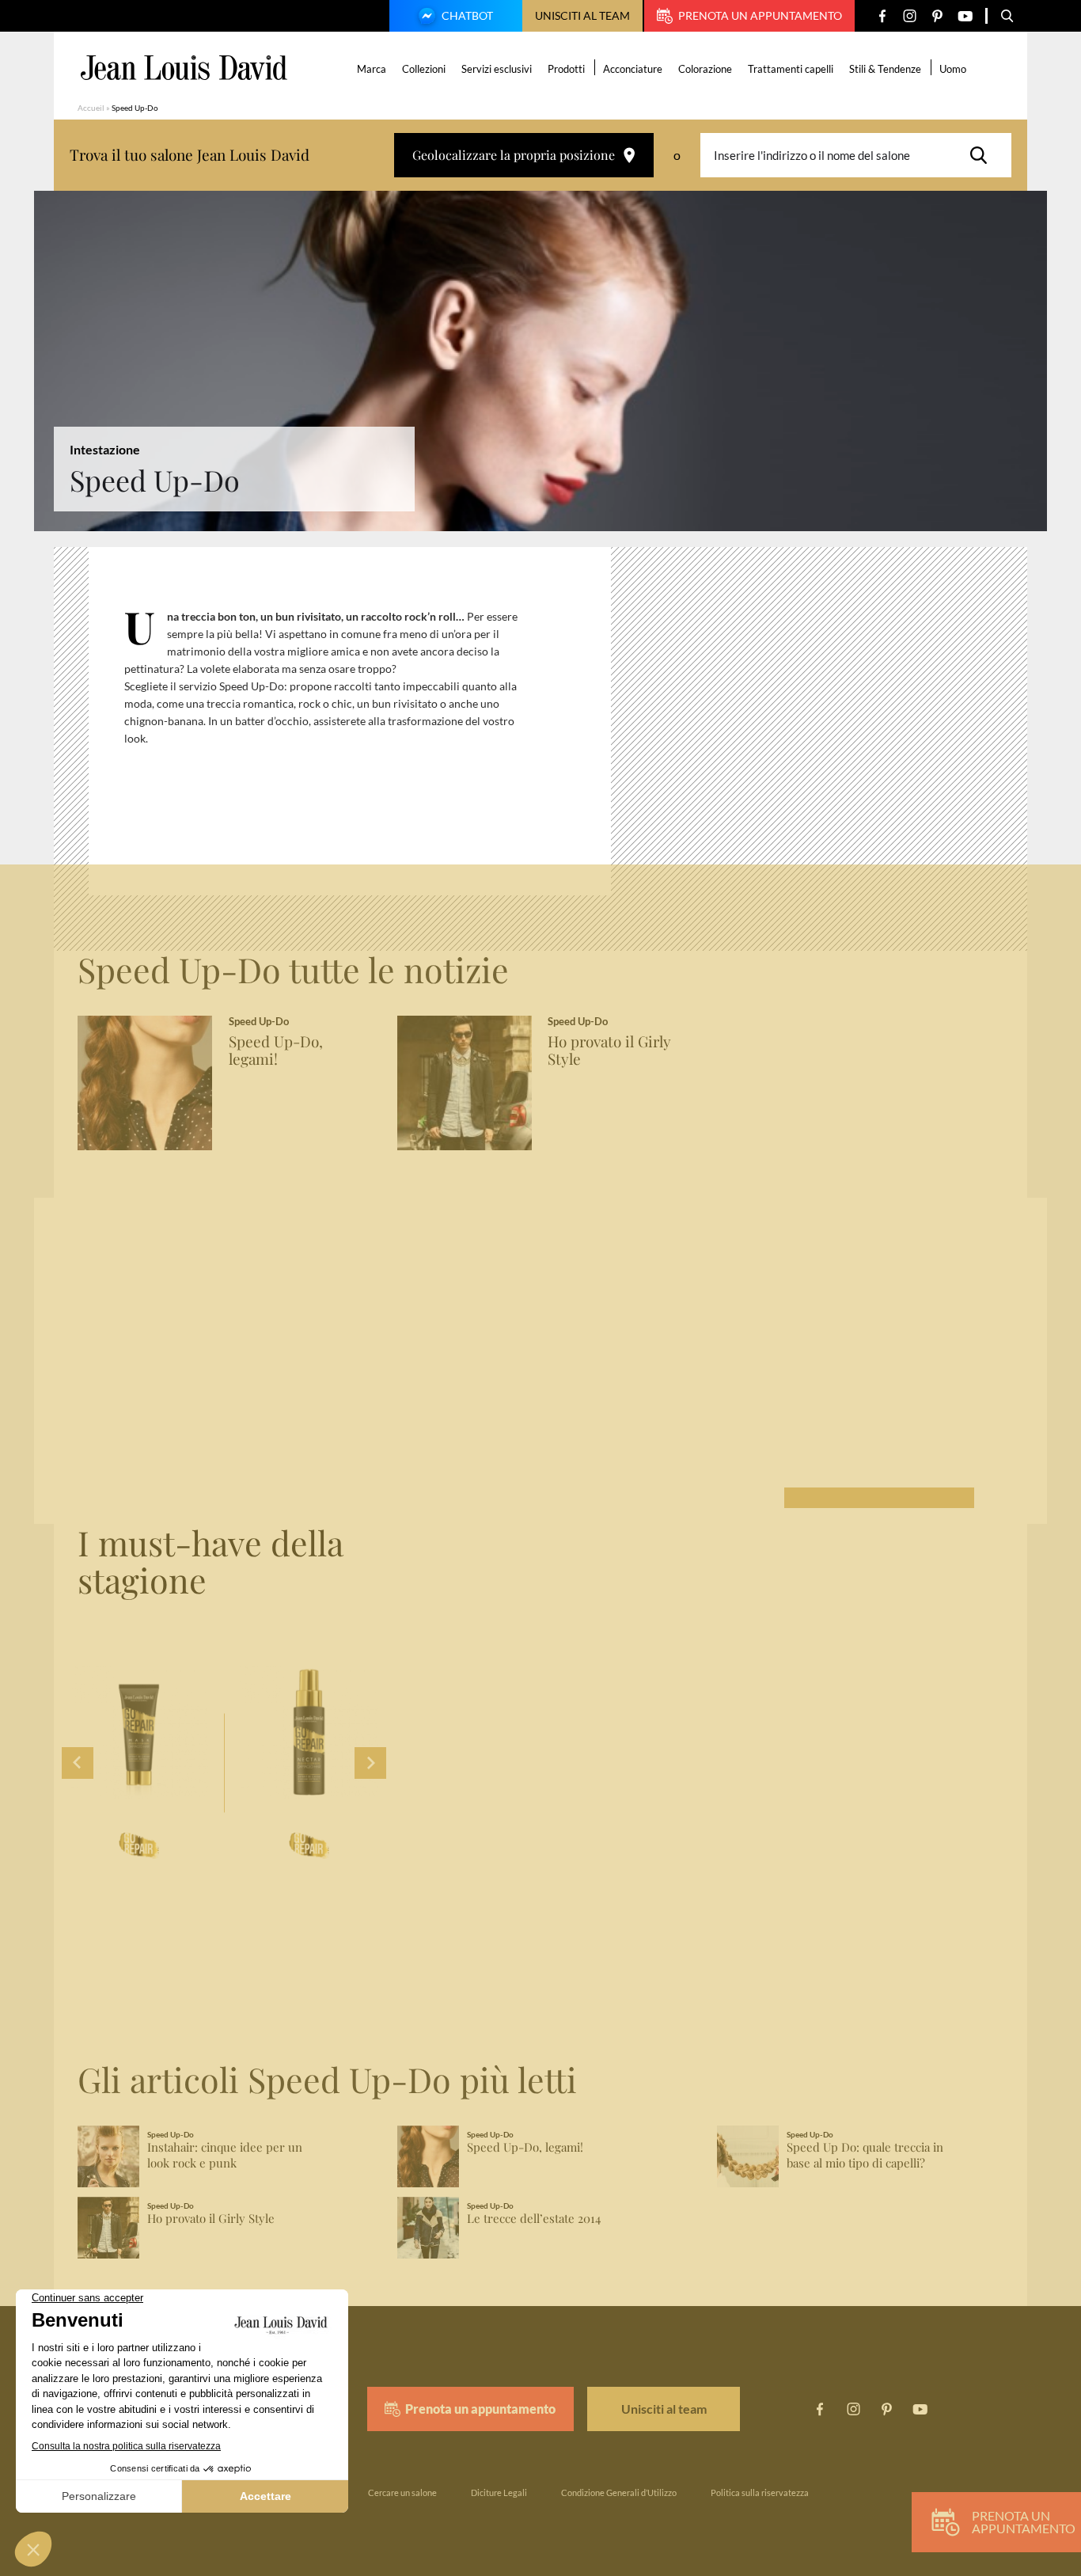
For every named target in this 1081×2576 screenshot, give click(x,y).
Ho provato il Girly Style (609, 1051)
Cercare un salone (402, 2492)
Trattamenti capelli (791, 69)
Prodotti (566, 69)
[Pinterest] (937, 16)
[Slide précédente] (78, 1763)
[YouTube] (965, 16)
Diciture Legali (499, 2492)
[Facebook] (882, 16)
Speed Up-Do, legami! (276, 1051)
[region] (362, 728)
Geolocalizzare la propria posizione (514, 155)
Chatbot (467, 15)
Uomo (953, 69)
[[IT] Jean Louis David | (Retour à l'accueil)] (184, 68)
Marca (372, 69)
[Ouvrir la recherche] (1007, 16)
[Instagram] (910, 16)
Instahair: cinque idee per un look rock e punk (225, 2155)
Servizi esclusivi (497, 69)
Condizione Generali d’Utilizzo (619, 2492)
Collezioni (424, 69)
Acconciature (633, 69)
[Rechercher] (983, 155)
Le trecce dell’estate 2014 (534, 2219)
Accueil (91, 108)
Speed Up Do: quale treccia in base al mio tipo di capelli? (865, 2155)
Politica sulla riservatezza (760, 2492)
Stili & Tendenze (885, 69)
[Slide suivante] (370, 1763)
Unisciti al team (582, 15)
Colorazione (705, 69)
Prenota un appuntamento (760, 15)
